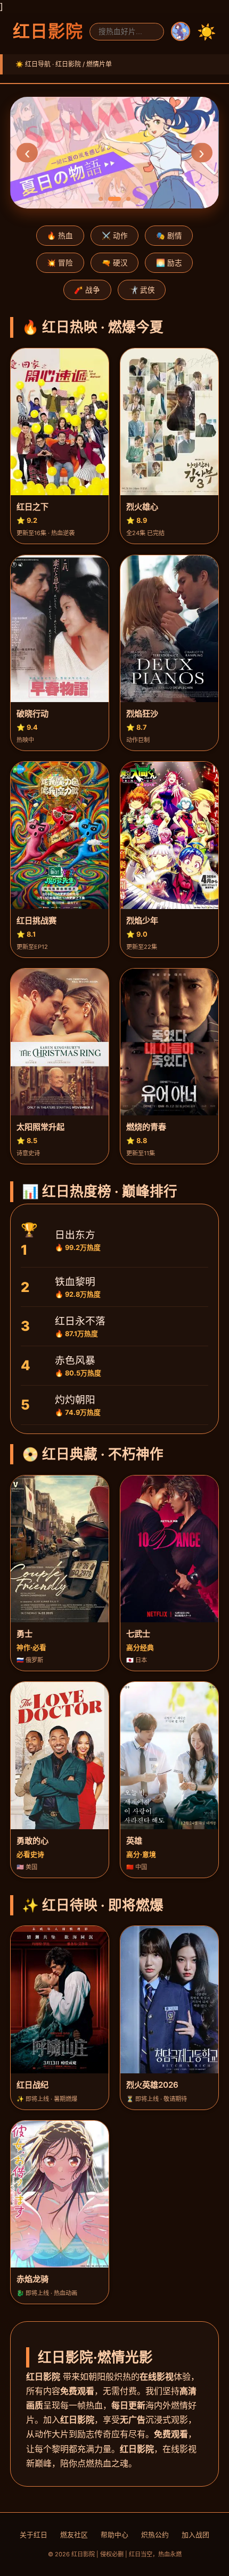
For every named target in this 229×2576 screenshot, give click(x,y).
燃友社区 (74, 2535)
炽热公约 (155, 2535)
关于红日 (34, 2535)
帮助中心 (114, 2535)
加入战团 (195, 2535)
